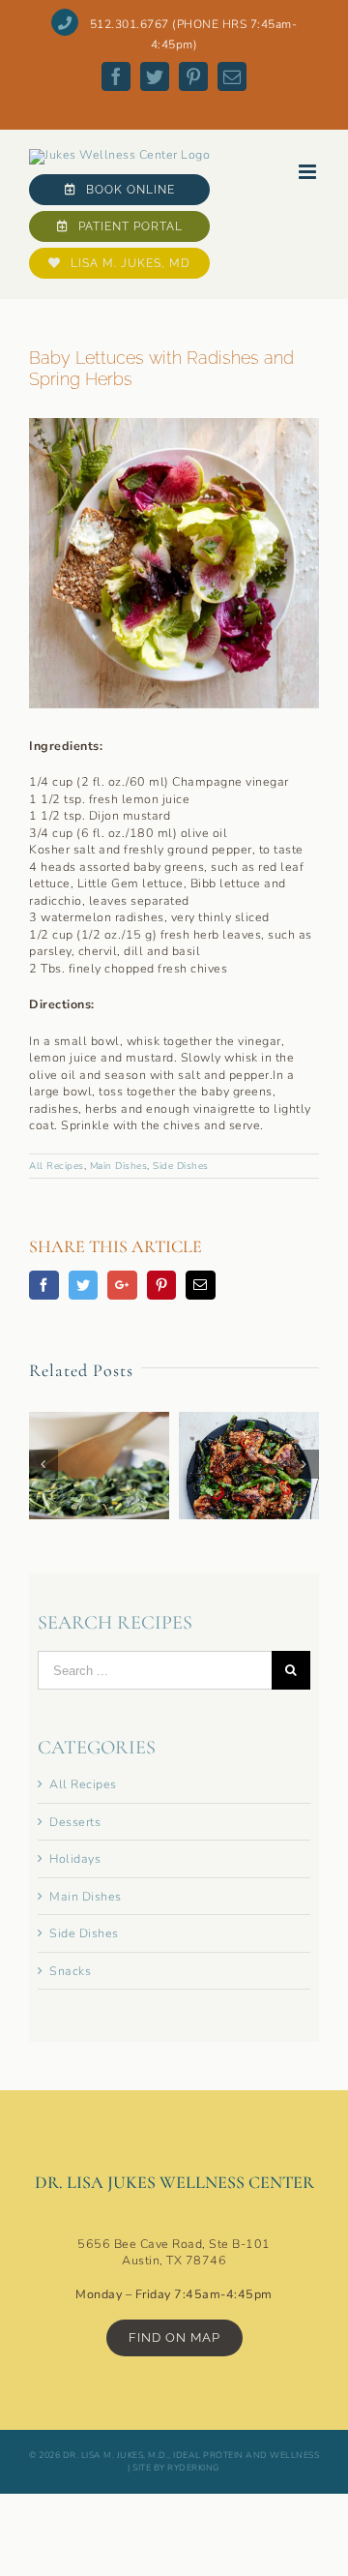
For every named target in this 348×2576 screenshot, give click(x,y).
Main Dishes (119, 1166)
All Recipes (57, 1166)
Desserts (75, 1822)
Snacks (70, 1971)
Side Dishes (181, 1166)
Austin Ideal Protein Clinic (174, 2226)
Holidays (75, 1858)
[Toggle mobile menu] (309, 172)
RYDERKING (193, 2468)
